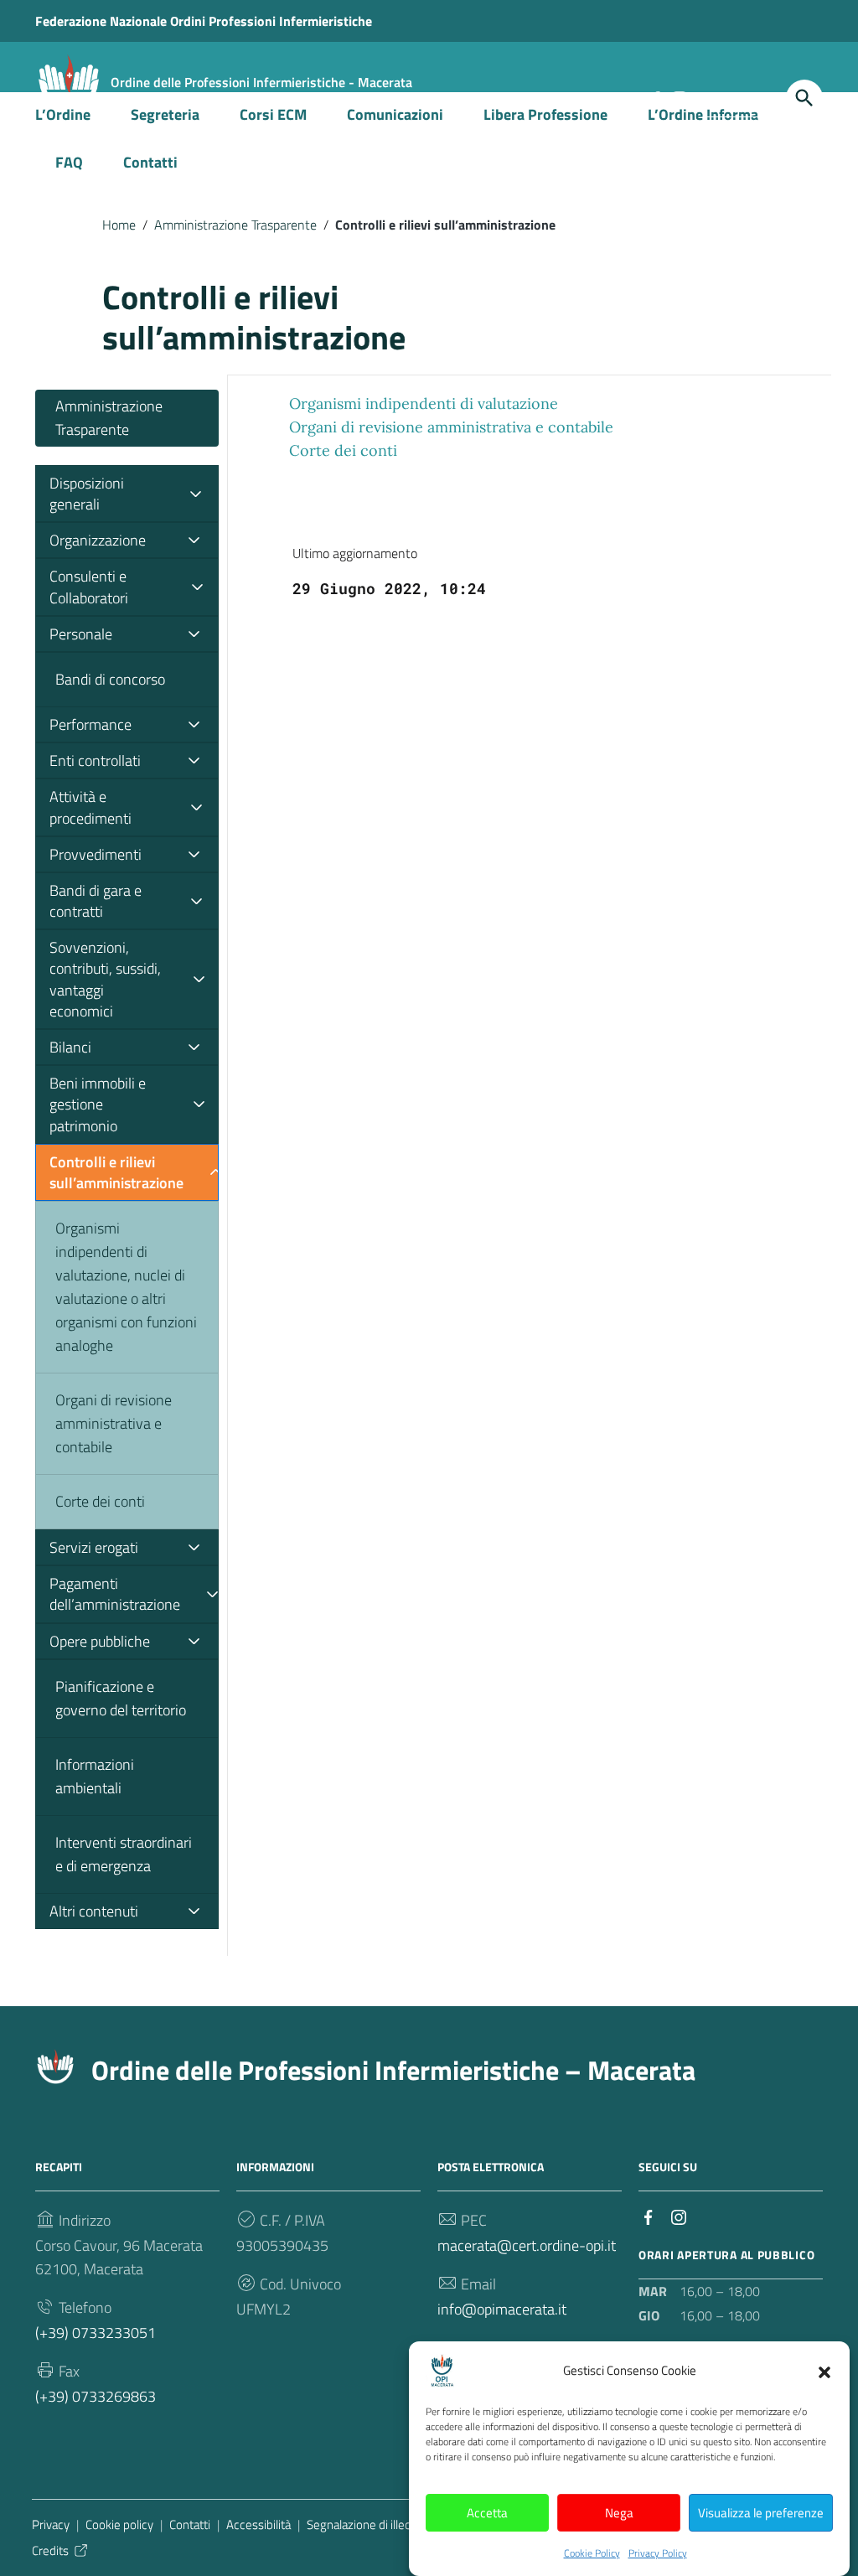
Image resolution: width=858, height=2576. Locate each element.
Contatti (150, 162)
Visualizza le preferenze (761, 2513)
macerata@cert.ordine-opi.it (527, 2245)
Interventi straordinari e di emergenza (124, 1854)
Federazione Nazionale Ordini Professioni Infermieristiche (204, 21)
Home (119, 225)
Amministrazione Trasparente (235, 225)
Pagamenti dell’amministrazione (115, 1594)
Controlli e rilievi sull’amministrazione (116, 1172)
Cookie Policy (592, 2553)
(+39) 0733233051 (96, 2333)
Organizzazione (98, 540)
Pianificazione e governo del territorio (121, 1698)
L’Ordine (63, 114)
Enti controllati (95, 760)
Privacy (51, 2524)
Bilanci (70, 1047)
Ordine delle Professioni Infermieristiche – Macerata (393, 2070)
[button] (824, 2371)
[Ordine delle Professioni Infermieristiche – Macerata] (69, 83)
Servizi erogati (94, 1547)
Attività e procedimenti (90, 807)
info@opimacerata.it (502, 2309)
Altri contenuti (94, 1911)
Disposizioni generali (87, 494)
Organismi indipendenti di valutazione (424, 403)
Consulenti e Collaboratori (89, 587)
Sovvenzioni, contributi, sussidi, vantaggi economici (105, 979)
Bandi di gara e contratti (96, 901)
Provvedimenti (96, 854)
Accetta (487, 2513)
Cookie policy (119, 2524)
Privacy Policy (658, 2553)
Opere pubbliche (100, 1641)
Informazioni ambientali (95, 1776)
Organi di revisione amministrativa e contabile (114, 1423)
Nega (619, 2513)
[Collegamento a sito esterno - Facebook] (649, 2216)
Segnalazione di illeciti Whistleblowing (405, 2524)
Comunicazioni (395, 114)
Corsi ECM (273, 114)
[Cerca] (804, 98)
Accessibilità (258, 2524)
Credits (50, 2550)
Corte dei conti (100, 1501)
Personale (81, 634)
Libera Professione (545, 114)
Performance (90, 724)
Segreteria (165, 114)
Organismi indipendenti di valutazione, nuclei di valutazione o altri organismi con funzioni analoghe (126, 1287)
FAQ (69, 162)
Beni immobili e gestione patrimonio (98, 1104)
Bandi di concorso (110, 679)
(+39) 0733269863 (96, 2396)
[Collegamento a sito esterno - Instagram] (679, 2216)
